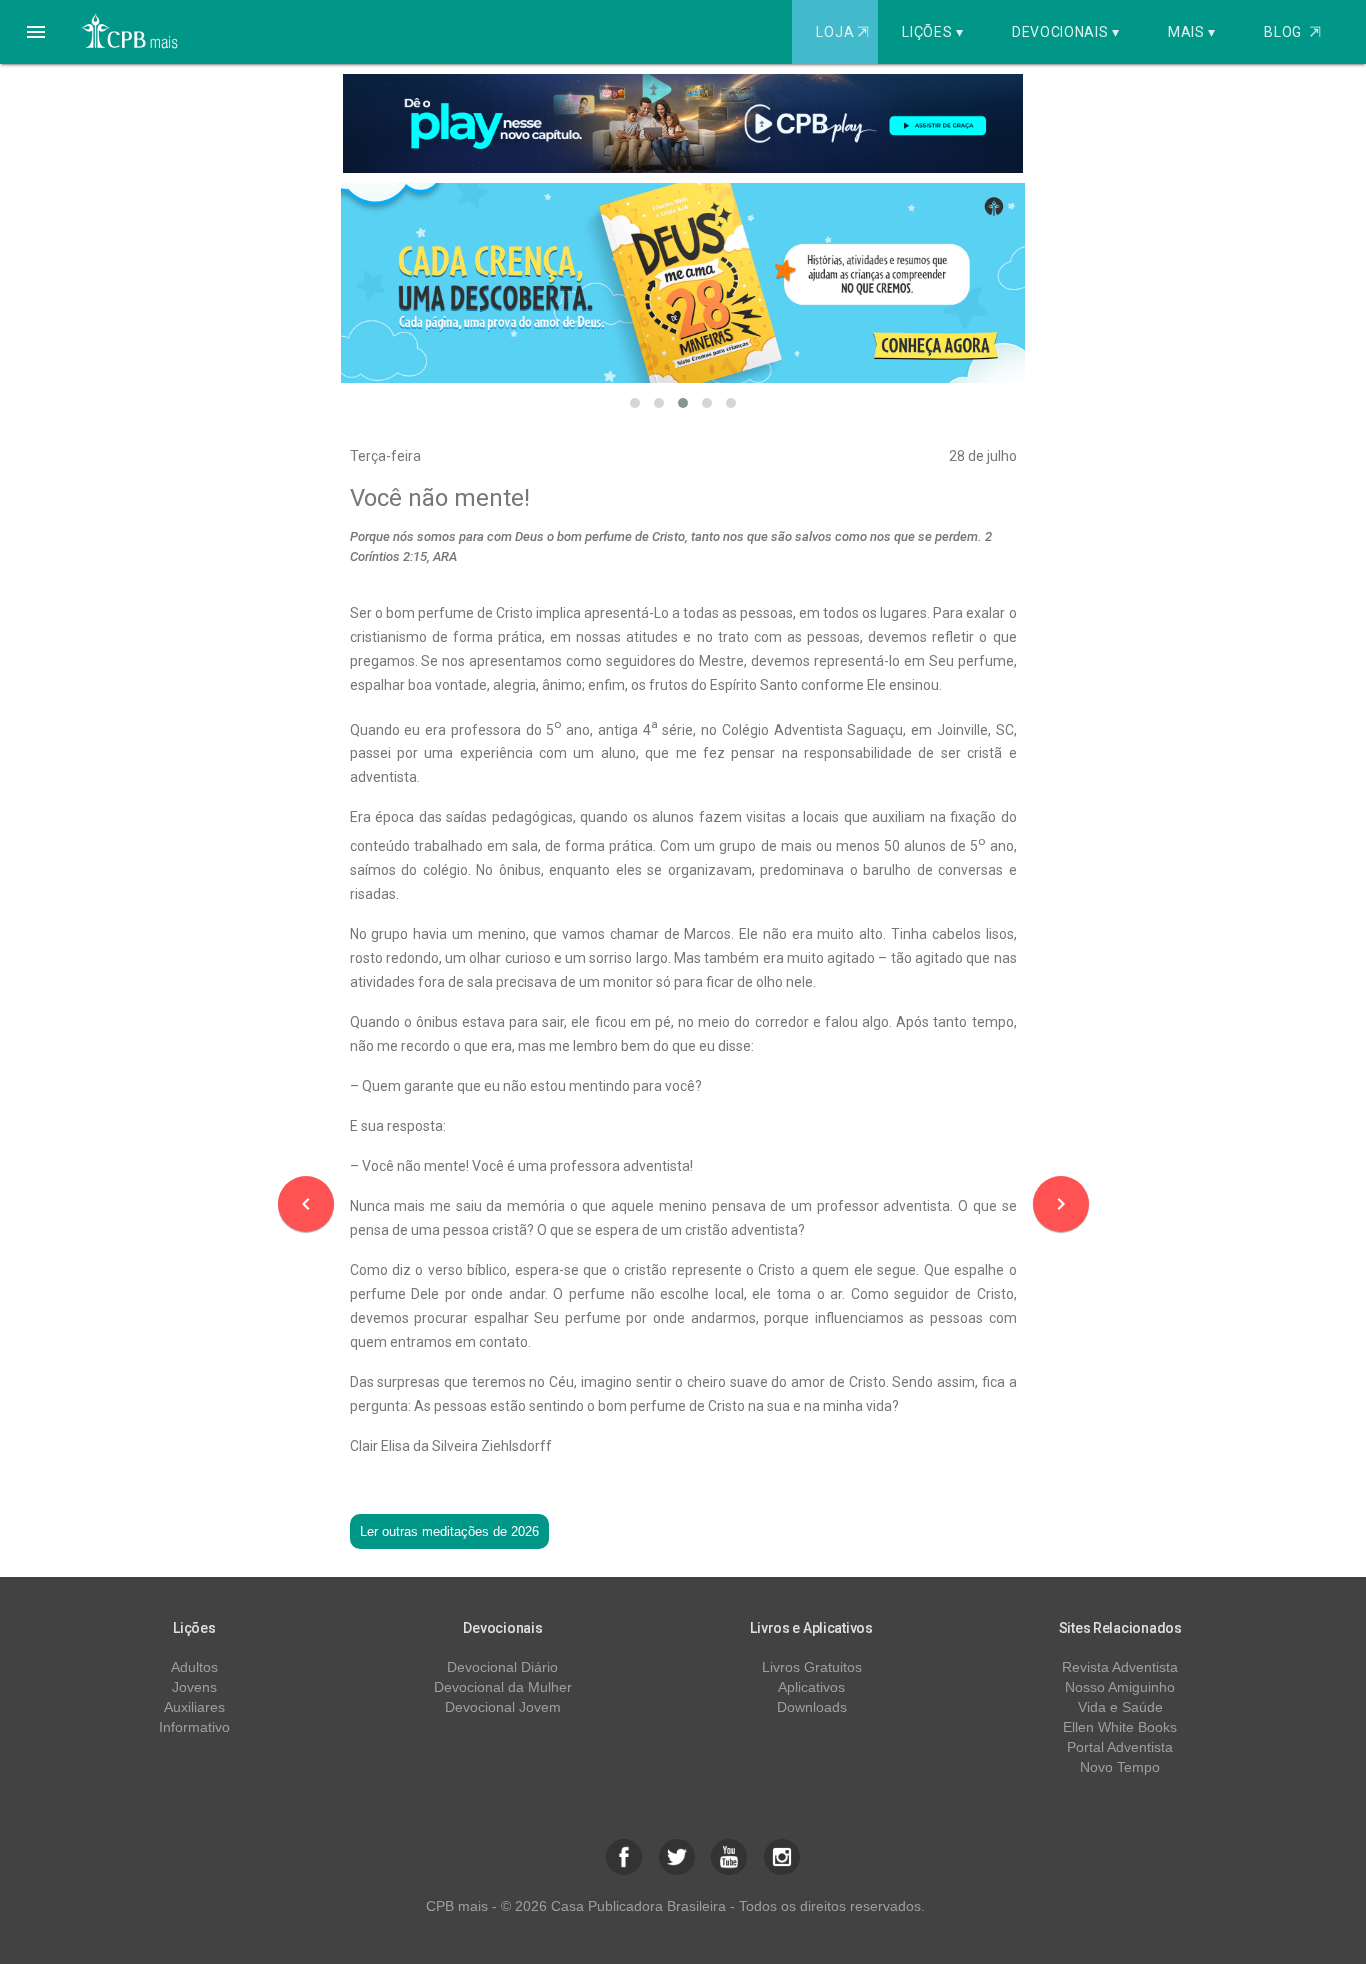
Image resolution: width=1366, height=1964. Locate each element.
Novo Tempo (1120, 1767)
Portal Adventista (1120, 1747)
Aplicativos (811, 1687)
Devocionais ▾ (1066, 32)
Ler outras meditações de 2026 (449, 1531)
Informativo (194, 1727)
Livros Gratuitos (812, 1667)
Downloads (812, 1707)
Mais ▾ (1192, 32)
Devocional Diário (502, 1667)
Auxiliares (194, 1707)
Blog (1292, 32)
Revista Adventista (1120, 1667)
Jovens (194, 1687)
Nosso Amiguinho (1120, 1687)
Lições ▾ (933, 32)
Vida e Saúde (1120, 1707)
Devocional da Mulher (503, 1687)
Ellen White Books (1120, 1727)
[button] (36, 32)
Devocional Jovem (503, 1707)
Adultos (194, 1667)
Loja (842, 32)
